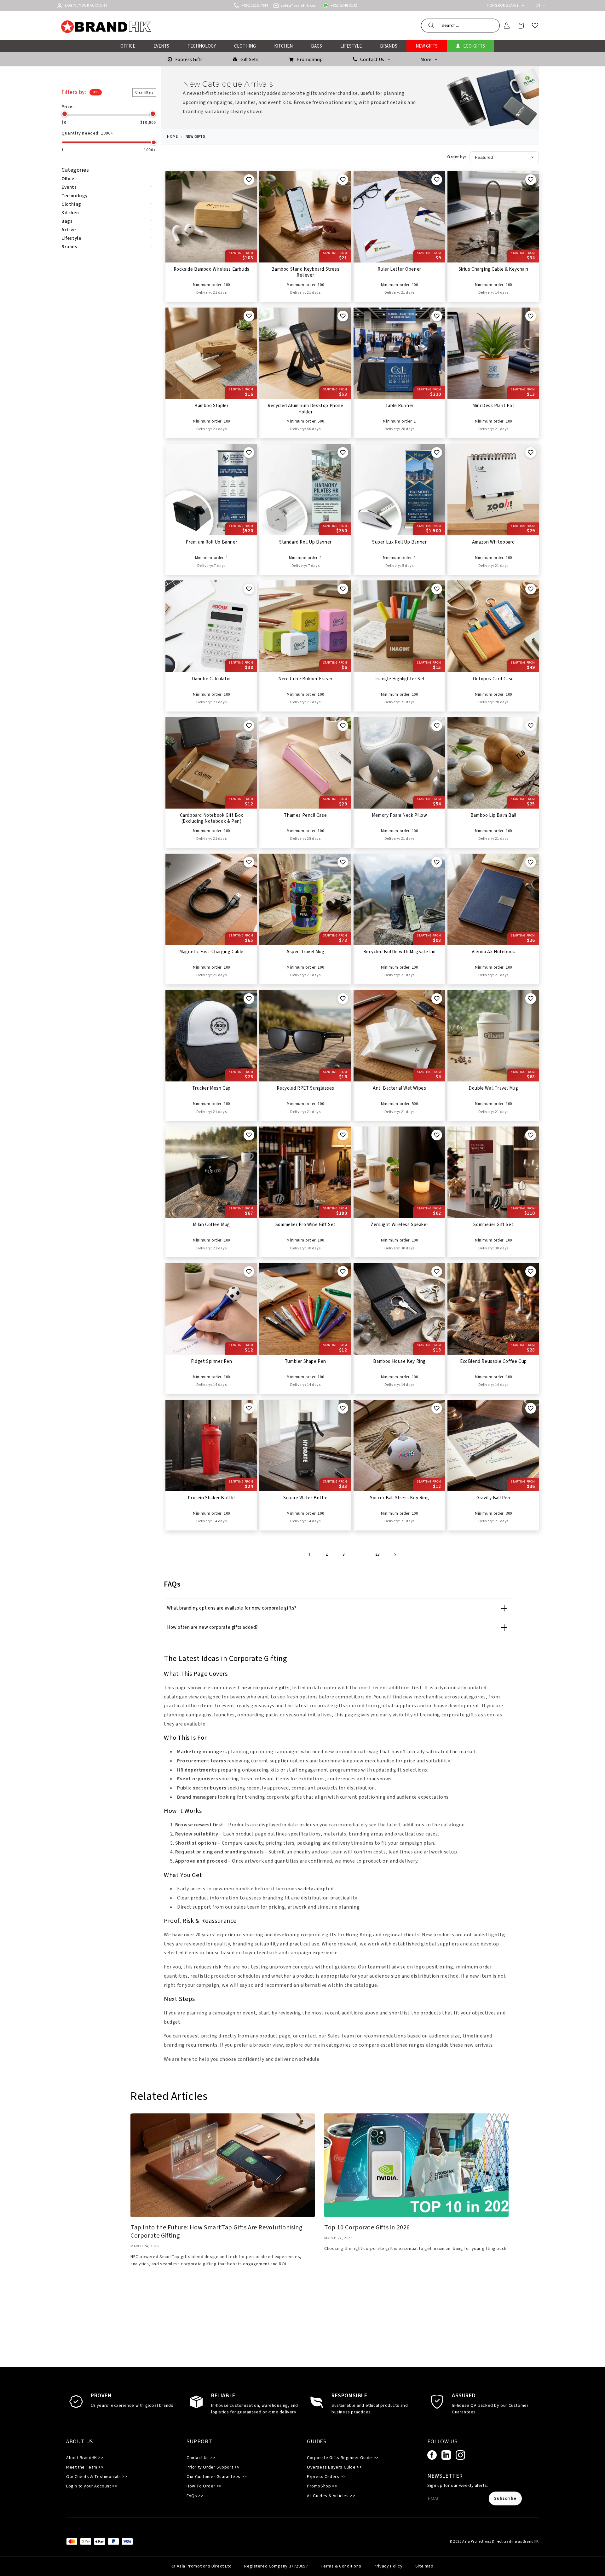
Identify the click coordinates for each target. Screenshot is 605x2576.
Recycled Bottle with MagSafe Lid (400, 952)
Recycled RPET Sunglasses (305, 1088)
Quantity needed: (87, 133)
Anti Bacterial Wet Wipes (399, 1088)
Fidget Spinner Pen (212, 1362)
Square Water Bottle (305, 1498)
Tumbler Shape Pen (305, 1362)
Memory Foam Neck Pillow (400, 815)
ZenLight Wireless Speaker (399, 1225)
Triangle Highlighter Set (399, 679)
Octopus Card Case (493, 679)
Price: (68, 107)
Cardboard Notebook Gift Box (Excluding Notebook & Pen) (212, 819)
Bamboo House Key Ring (399, 1362)
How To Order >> (204, 2486)
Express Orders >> (326, 2477)
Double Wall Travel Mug (493, 1088)
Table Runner (400, 406)
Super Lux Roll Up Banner (399, 542)
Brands (69, 247)
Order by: (457, 157)
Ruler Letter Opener (399, 269)
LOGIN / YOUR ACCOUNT (86, 6)
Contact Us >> (201, 2458)
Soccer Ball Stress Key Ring (399, 1498)
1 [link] (310, 1555)
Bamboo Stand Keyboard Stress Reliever (305, 273)
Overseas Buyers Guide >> (334, 2467)
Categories (75, 170)
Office (68, 179)
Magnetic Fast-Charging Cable (211, 952)
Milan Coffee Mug (211, 1225)
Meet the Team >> (85, 2467)
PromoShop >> (322, 2486)
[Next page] (395, 1555)
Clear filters (144, 92)
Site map (424, 2566)
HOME (172, 137)
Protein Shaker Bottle (211, 1498)
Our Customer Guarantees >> (217, 2477)
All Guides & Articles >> (331, 2496)
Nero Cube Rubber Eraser (305, 679)
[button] (460, 26)
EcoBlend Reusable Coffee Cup (493, 1362)
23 (378, 1554)
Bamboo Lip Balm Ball (493, 815)
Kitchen (70, 213)
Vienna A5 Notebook (493, 952)
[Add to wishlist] (249, 180)
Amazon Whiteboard (493, 542)
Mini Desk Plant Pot (493, 406)
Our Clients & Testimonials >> (97, 2477)
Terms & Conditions (341, 2566)
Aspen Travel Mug (305, 952)
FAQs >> (195, 2496)
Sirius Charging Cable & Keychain (493, 269)
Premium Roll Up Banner (211, 542)
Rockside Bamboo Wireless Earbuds (212, 269)
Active (69, 230)
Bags (67, 221)
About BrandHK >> (85, 2458)
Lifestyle (71, 238)
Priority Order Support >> (213, 2467)
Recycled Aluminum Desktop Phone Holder (305, 409)
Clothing (71, 204)
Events (69, 187)
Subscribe (505, 2498)
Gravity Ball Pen (493, 1498)
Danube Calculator (212, 679)
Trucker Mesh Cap (211, 1088)
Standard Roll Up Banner (305, 542)
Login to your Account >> (92, 2486)
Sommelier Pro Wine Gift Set (305, 1225)
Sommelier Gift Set (493, 1225)
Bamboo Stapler (211, 406)
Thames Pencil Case (305, 815)
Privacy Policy (388, 2566)
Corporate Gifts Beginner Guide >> (343, 2458)
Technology (75, 196)
